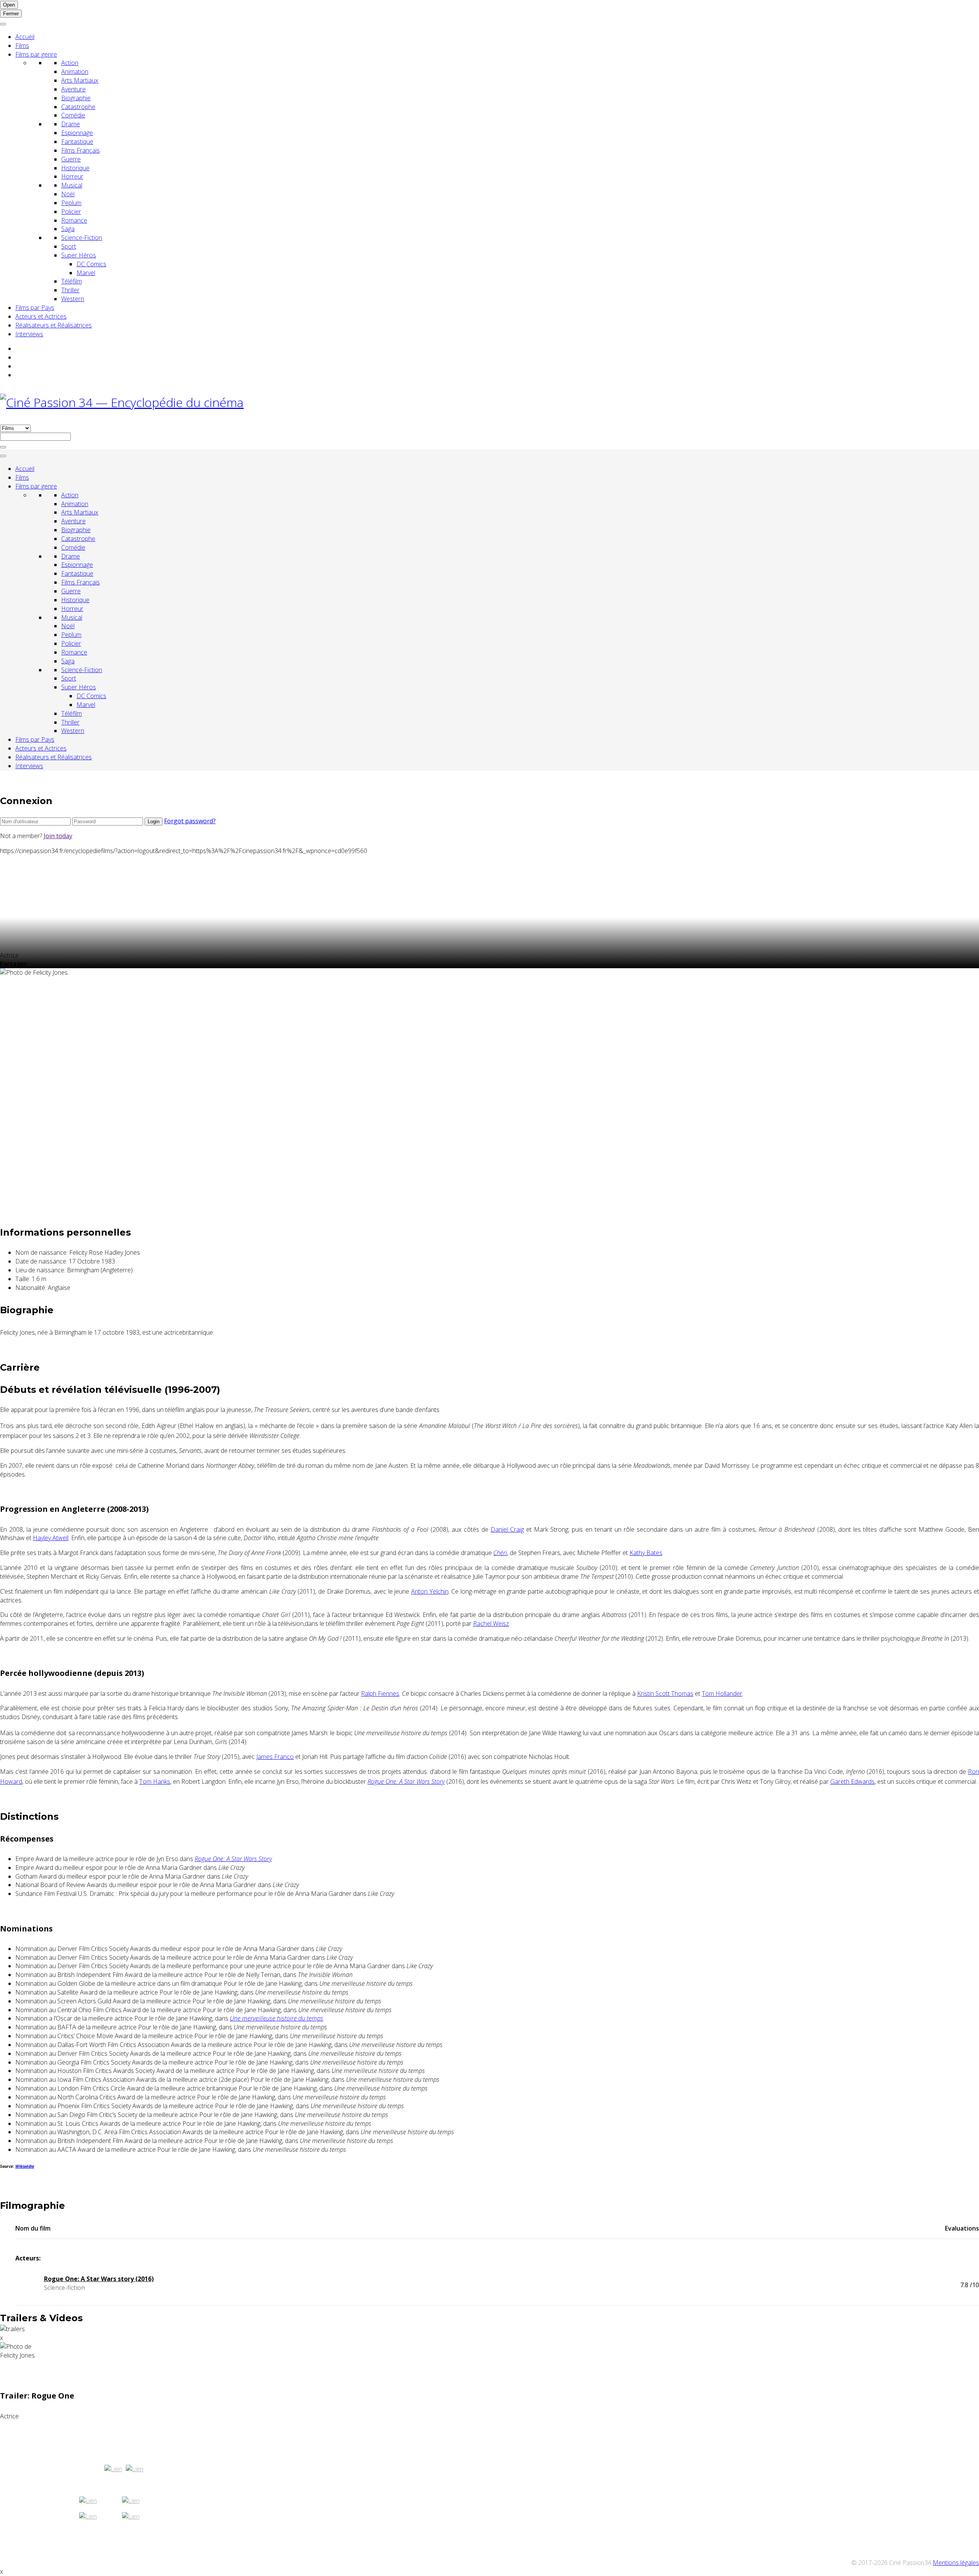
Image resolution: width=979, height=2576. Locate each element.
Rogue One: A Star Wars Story (406, 1781)
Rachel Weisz (491, 1623)
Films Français (80, 150)
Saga (68, 229)
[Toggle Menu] (3, 24)
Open (9, 5)
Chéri (500, 1553)
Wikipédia (25, 2166)
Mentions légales (956, 2563)
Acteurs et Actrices (41, 316)
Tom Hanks (155, 1781)
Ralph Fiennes (380, 1693)
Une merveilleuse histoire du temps (276, 2018)
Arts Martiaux (80, 80)
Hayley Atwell (51, 1538)
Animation (75, 72)
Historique (75, 168)
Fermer (11, 14)
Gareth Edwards (852, 1781)
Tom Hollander (722, 1693)
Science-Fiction (82, 238)
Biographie (76, 98)
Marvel (86, 273)
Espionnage (77, 133)
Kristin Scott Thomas (665, 1693)
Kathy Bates (646, 1553)
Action (70, 63)
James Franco (275, 1757)
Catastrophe (78, 107)
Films (22, 46)
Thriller (70, 290)
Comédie (73, 115)
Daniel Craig (507, 1529)
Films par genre (36, 54)
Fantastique (77, 142)
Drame (71, 124)
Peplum (71, 203)
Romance (74, 220)
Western (73, 299)
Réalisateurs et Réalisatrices (54, 325)
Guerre (71, 159)
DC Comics (91, 264)
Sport (69, 246)
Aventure (73, 89)
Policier (71, 212)
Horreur (72, 176)
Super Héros (79, 255)
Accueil (25, 37)
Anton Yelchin (430, 1591)
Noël (68, 194)
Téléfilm (72, 281)
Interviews (29, 334)
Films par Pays (35, 308)
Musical (72, 185)
